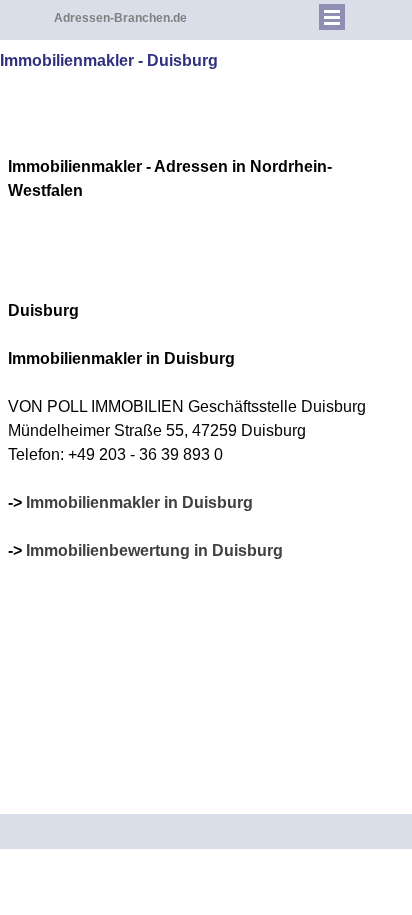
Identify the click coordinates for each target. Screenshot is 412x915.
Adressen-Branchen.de (120, 18)
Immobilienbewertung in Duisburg (154, 550)
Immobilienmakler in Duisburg (139, 502)
